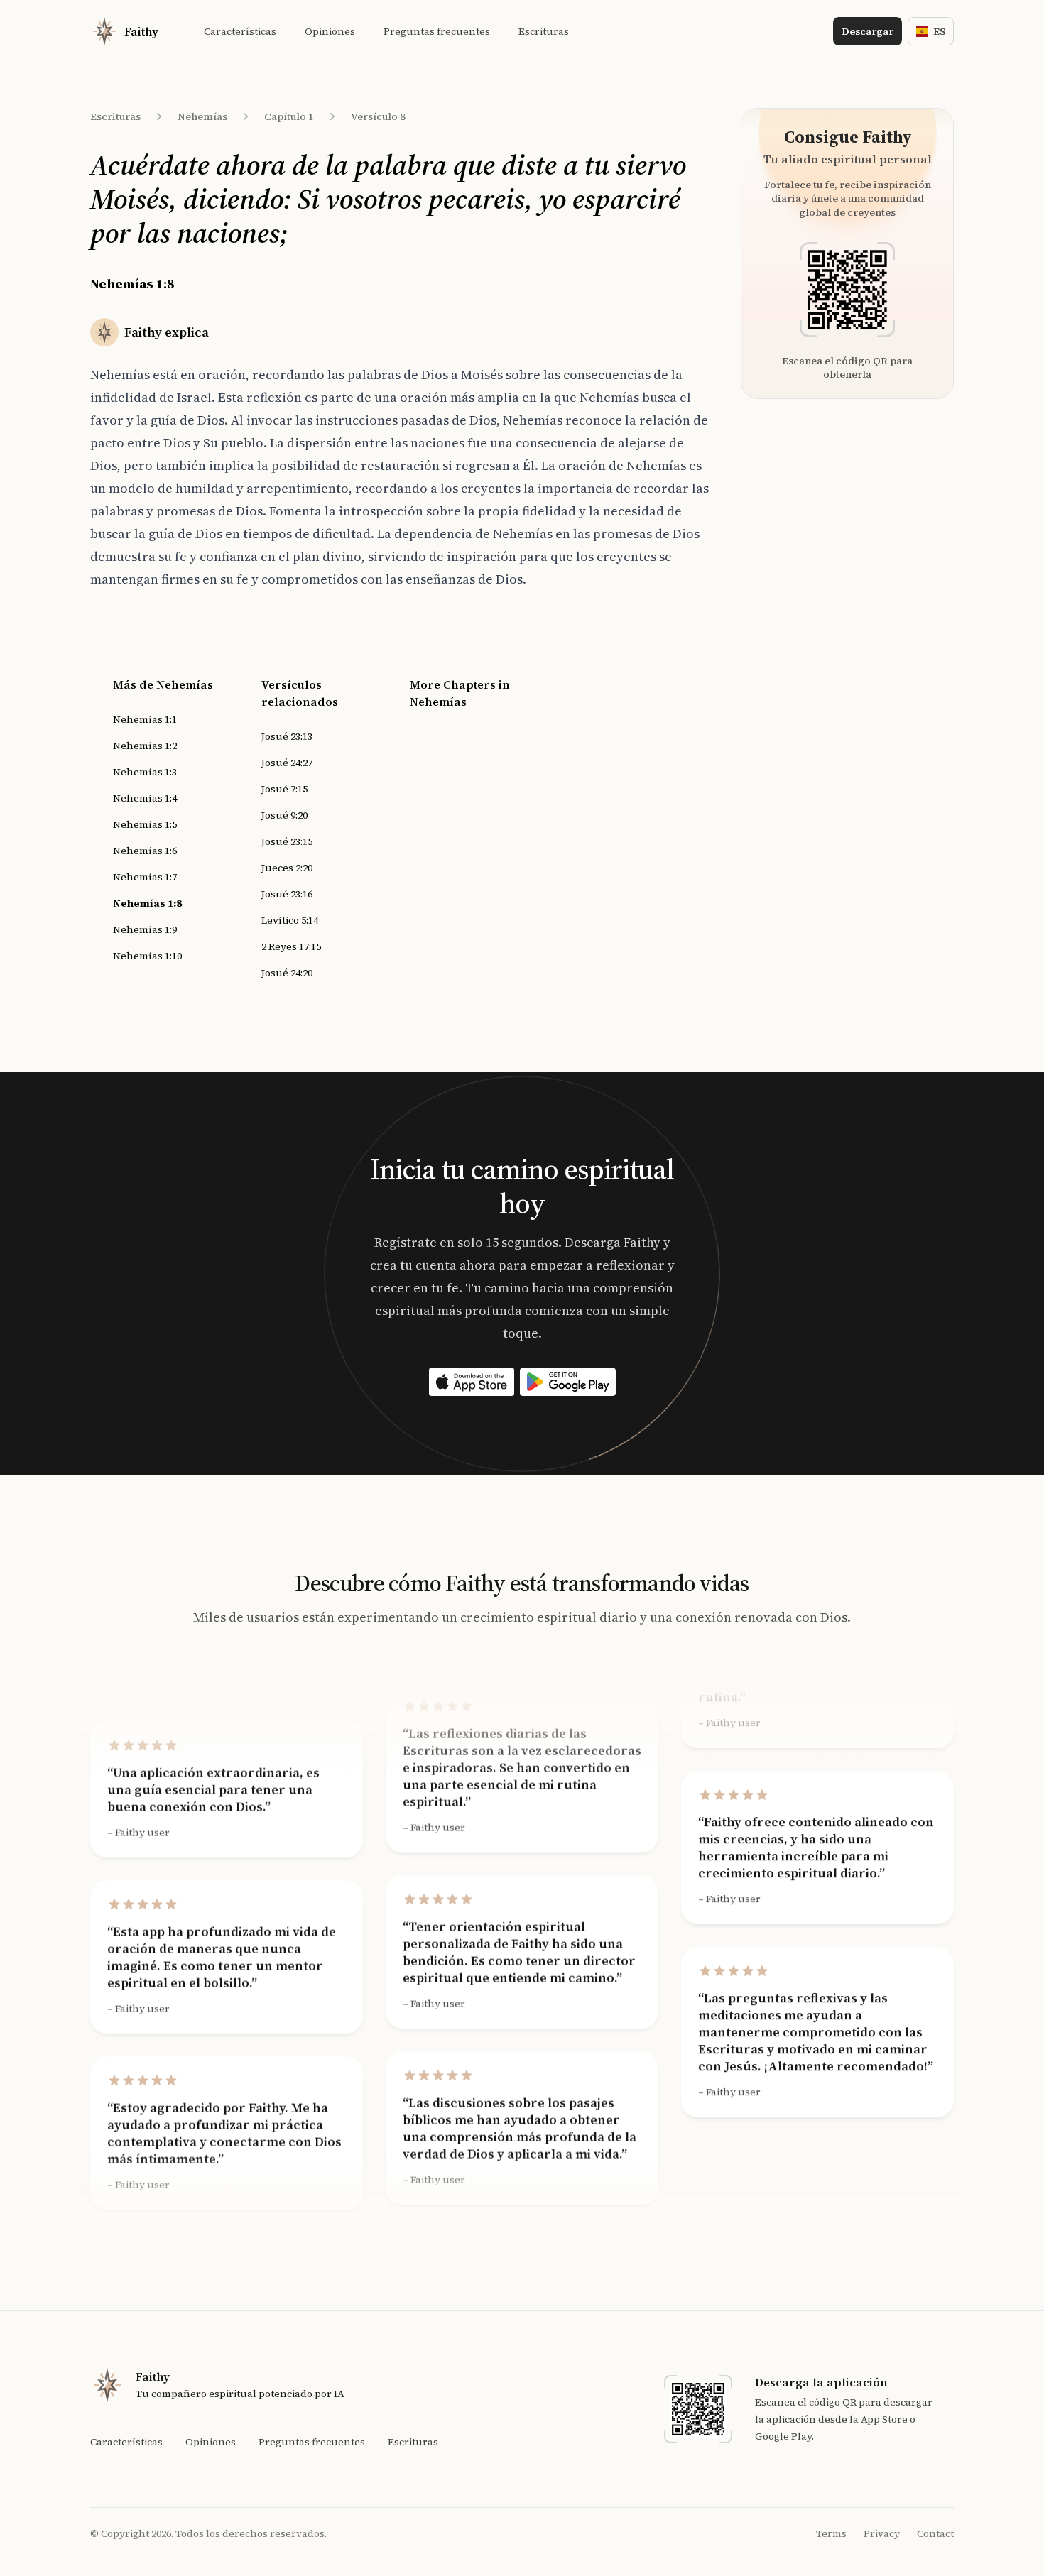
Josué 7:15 (284, 789)
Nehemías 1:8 (147, 903)
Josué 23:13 (287, 736)
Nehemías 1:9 (145, 929)
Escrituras (115, 116)
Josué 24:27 (287, 763)
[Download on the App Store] (472, 1382)
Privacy (882, 2533)
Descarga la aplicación (821, 2382)
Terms (831, 2533)
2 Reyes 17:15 (291, 946)
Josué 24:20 (287, 973)
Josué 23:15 (287, 841)
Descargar (868, 31)
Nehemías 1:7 (145, 877)
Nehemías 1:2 (145, 746)
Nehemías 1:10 (147, 956)
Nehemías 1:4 (145, 798)
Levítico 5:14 (290, 920)
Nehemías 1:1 (145, 719)
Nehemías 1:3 (145, 772)
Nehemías (202, 116)
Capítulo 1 (289, 116)
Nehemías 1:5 (145, 824)
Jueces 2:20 (287, 868)
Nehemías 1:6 (145, 851)
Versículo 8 (378, 116)
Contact (935, 2533)
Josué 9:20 (284, 815)
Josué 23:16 (287, 894)
